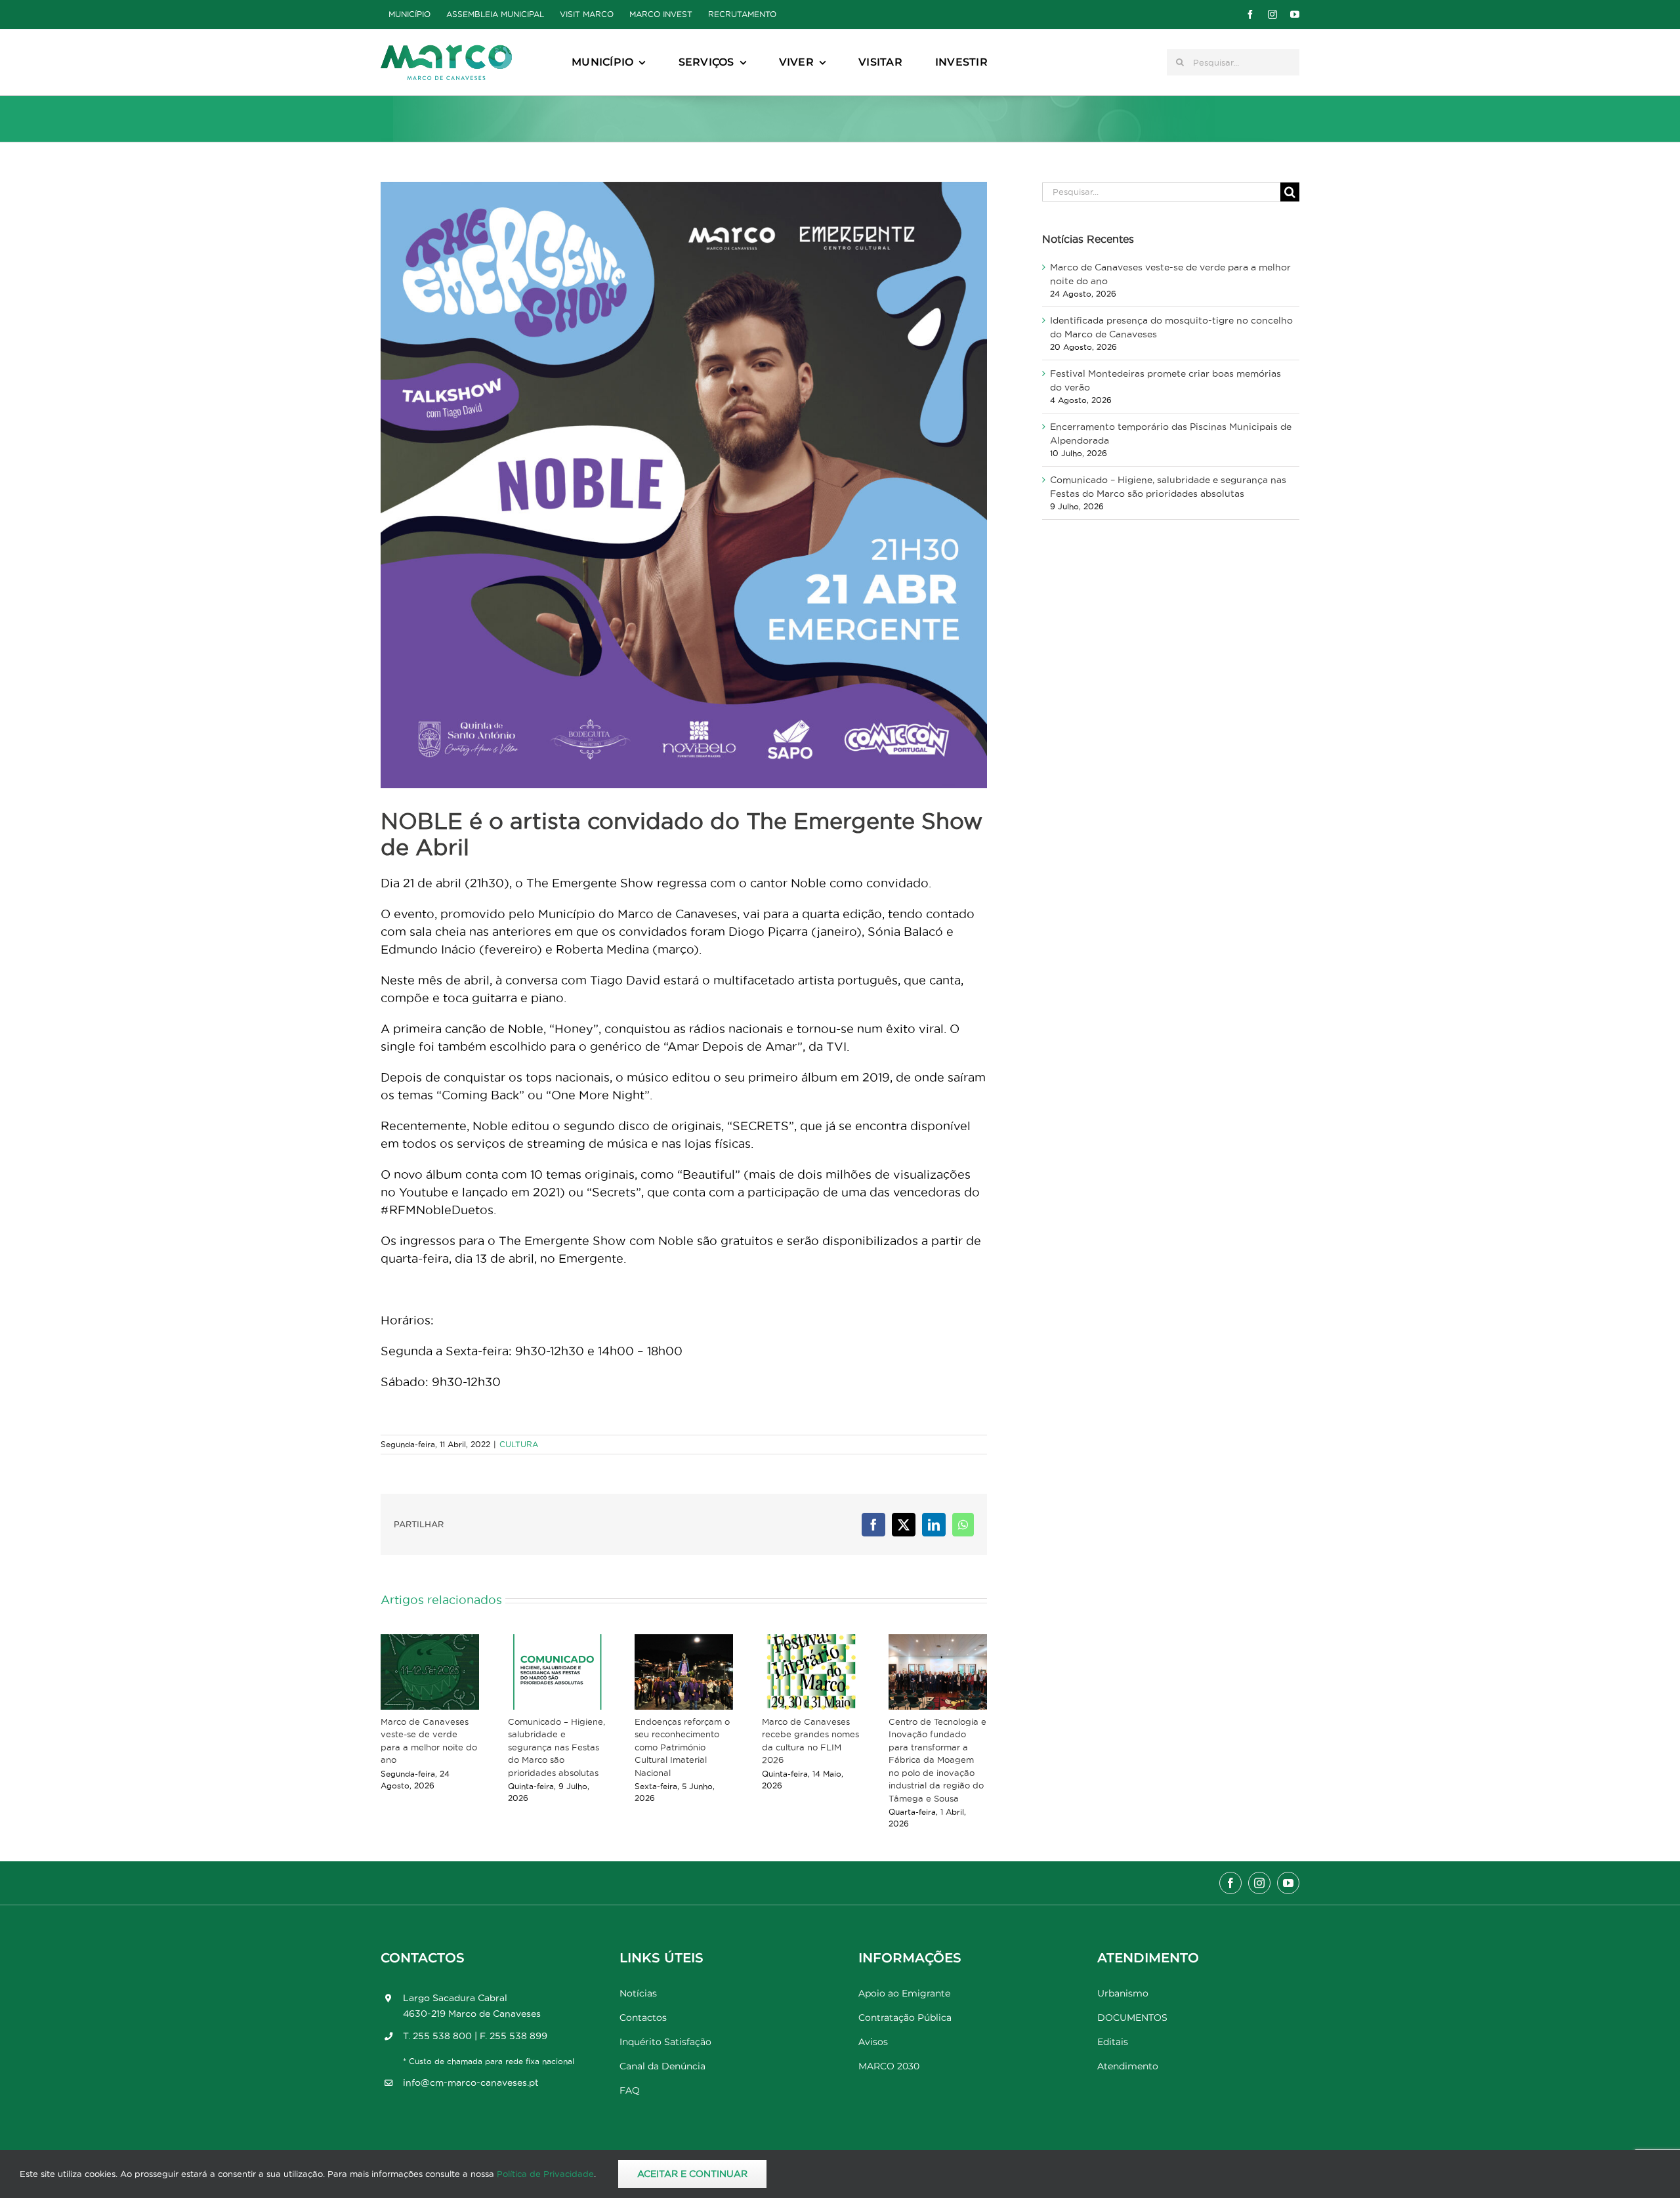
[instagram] (1272, 14)
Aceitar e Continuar (692, 2174)
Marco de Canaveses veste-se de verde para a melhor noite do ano (429, 1741)
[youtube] (1295, 14)
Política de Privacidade (545, 2174)
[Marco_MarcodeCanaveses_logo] (446, 50)
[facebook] (1250, 14)
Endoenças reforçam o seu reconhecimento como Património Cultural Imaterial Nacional (682, 1747)
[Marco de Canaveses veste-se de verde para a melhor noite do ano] (430, 1672)
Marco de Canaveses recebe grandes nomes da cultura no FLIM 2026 (810, 1741)
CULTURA (519, 1444)
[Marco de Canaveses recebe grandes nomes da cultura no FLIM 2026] (811, 1672)
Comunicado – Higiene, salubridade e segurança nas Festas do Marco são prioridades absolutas (556, 1747)
